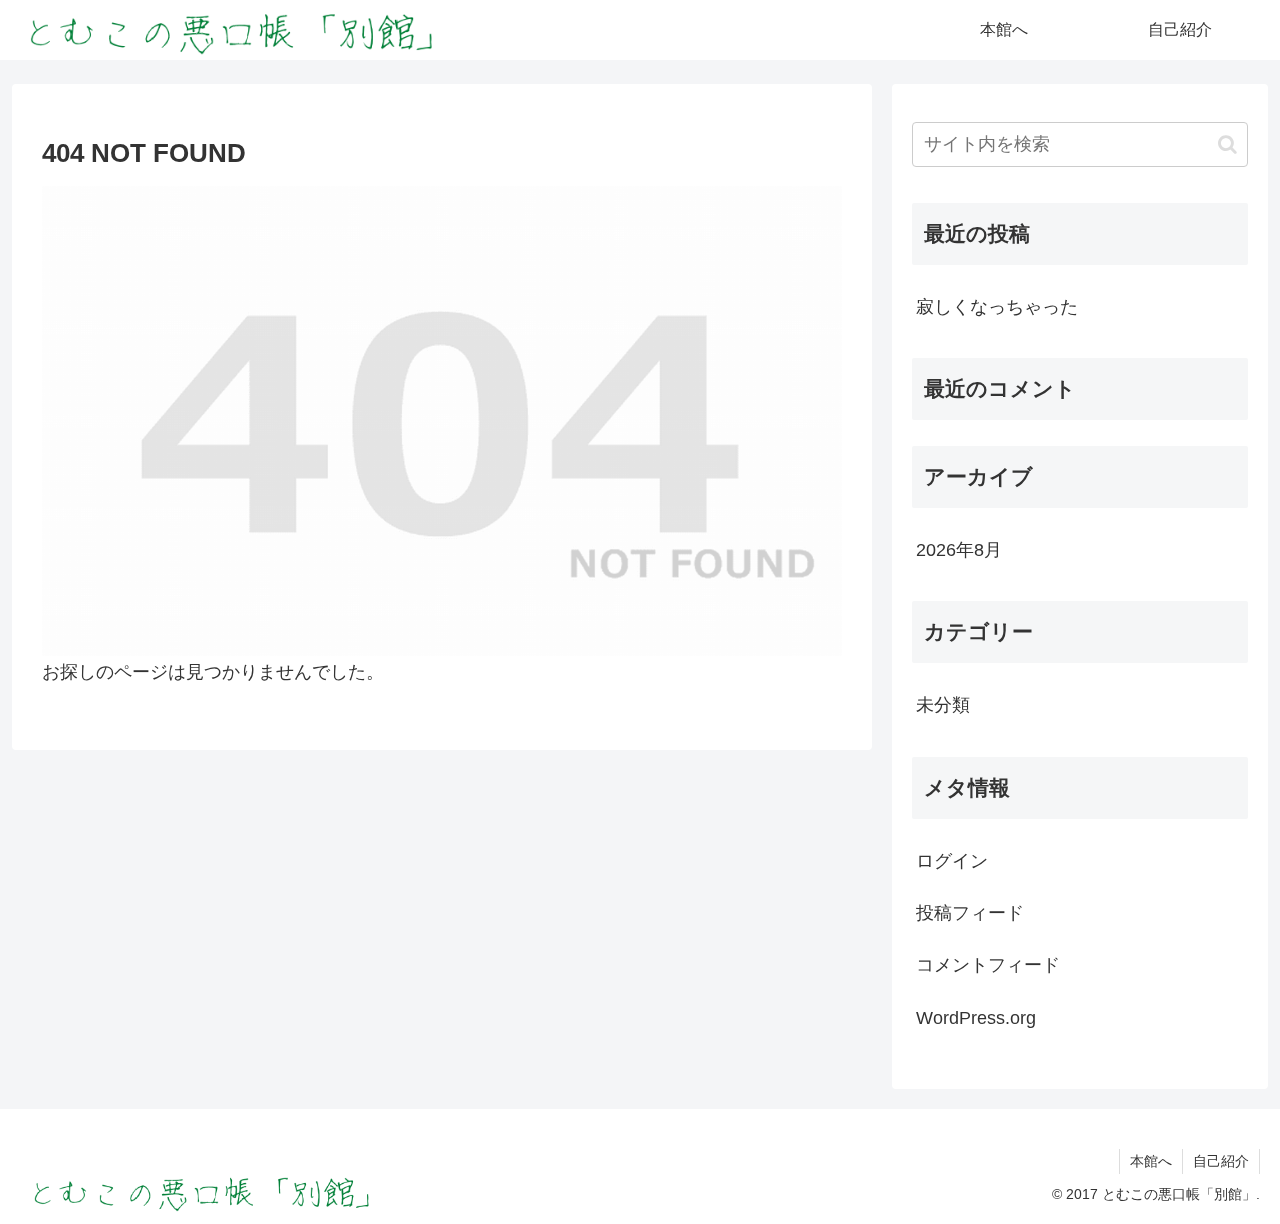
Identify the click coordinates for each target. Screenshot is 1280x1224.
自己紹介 (1221, 1161)
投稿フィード (970, 913)
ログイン (952, 860)
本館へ (1151, 1161)
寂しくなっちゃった (997, 307)
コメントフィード (988, 965)
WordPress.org (976, 1018)
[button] (1227, 144)
